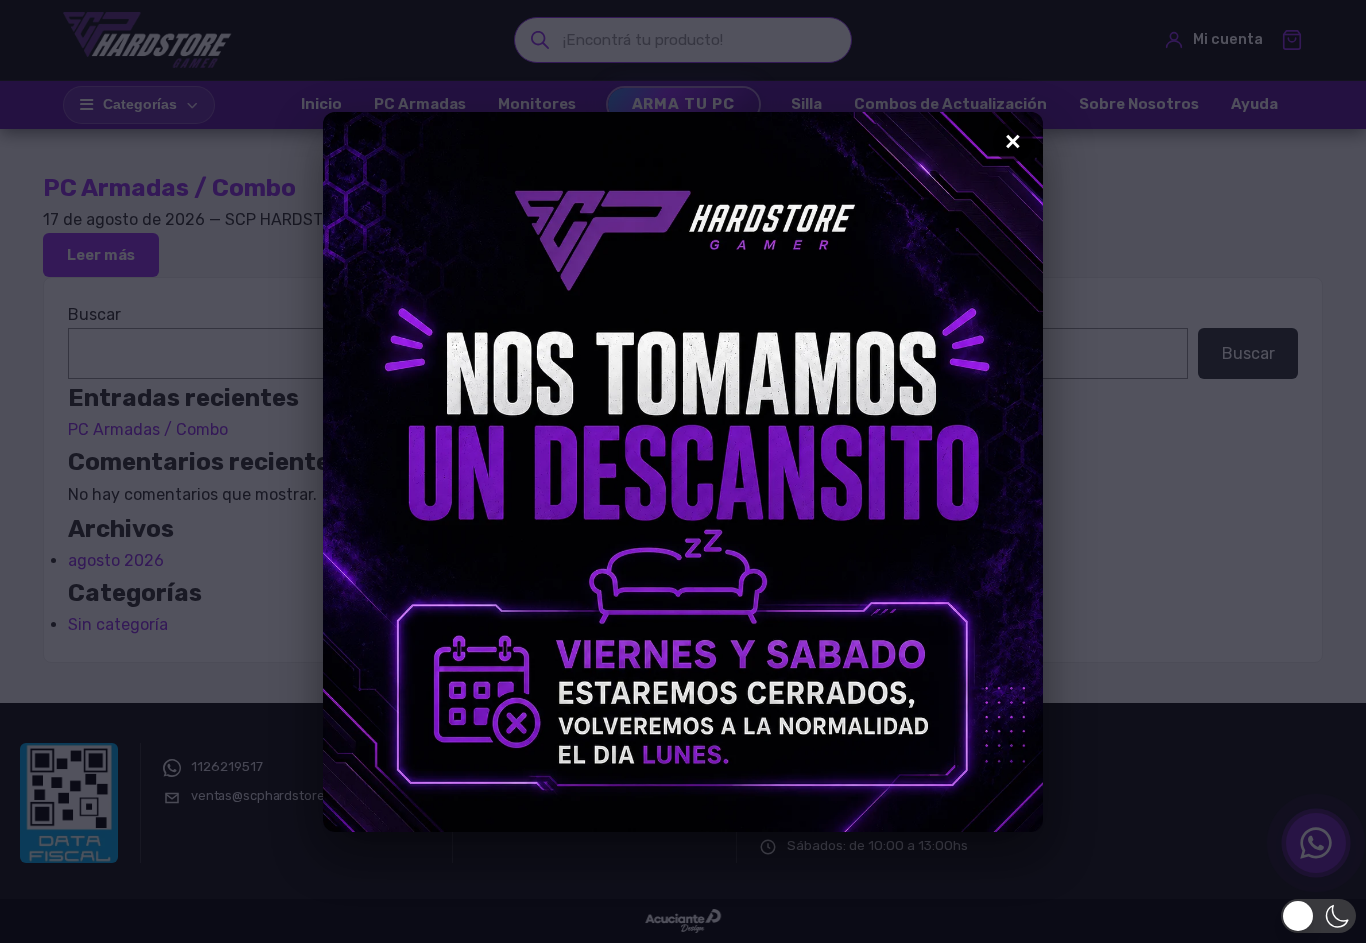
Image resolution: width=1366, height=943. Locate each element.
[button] (1318, 916)
